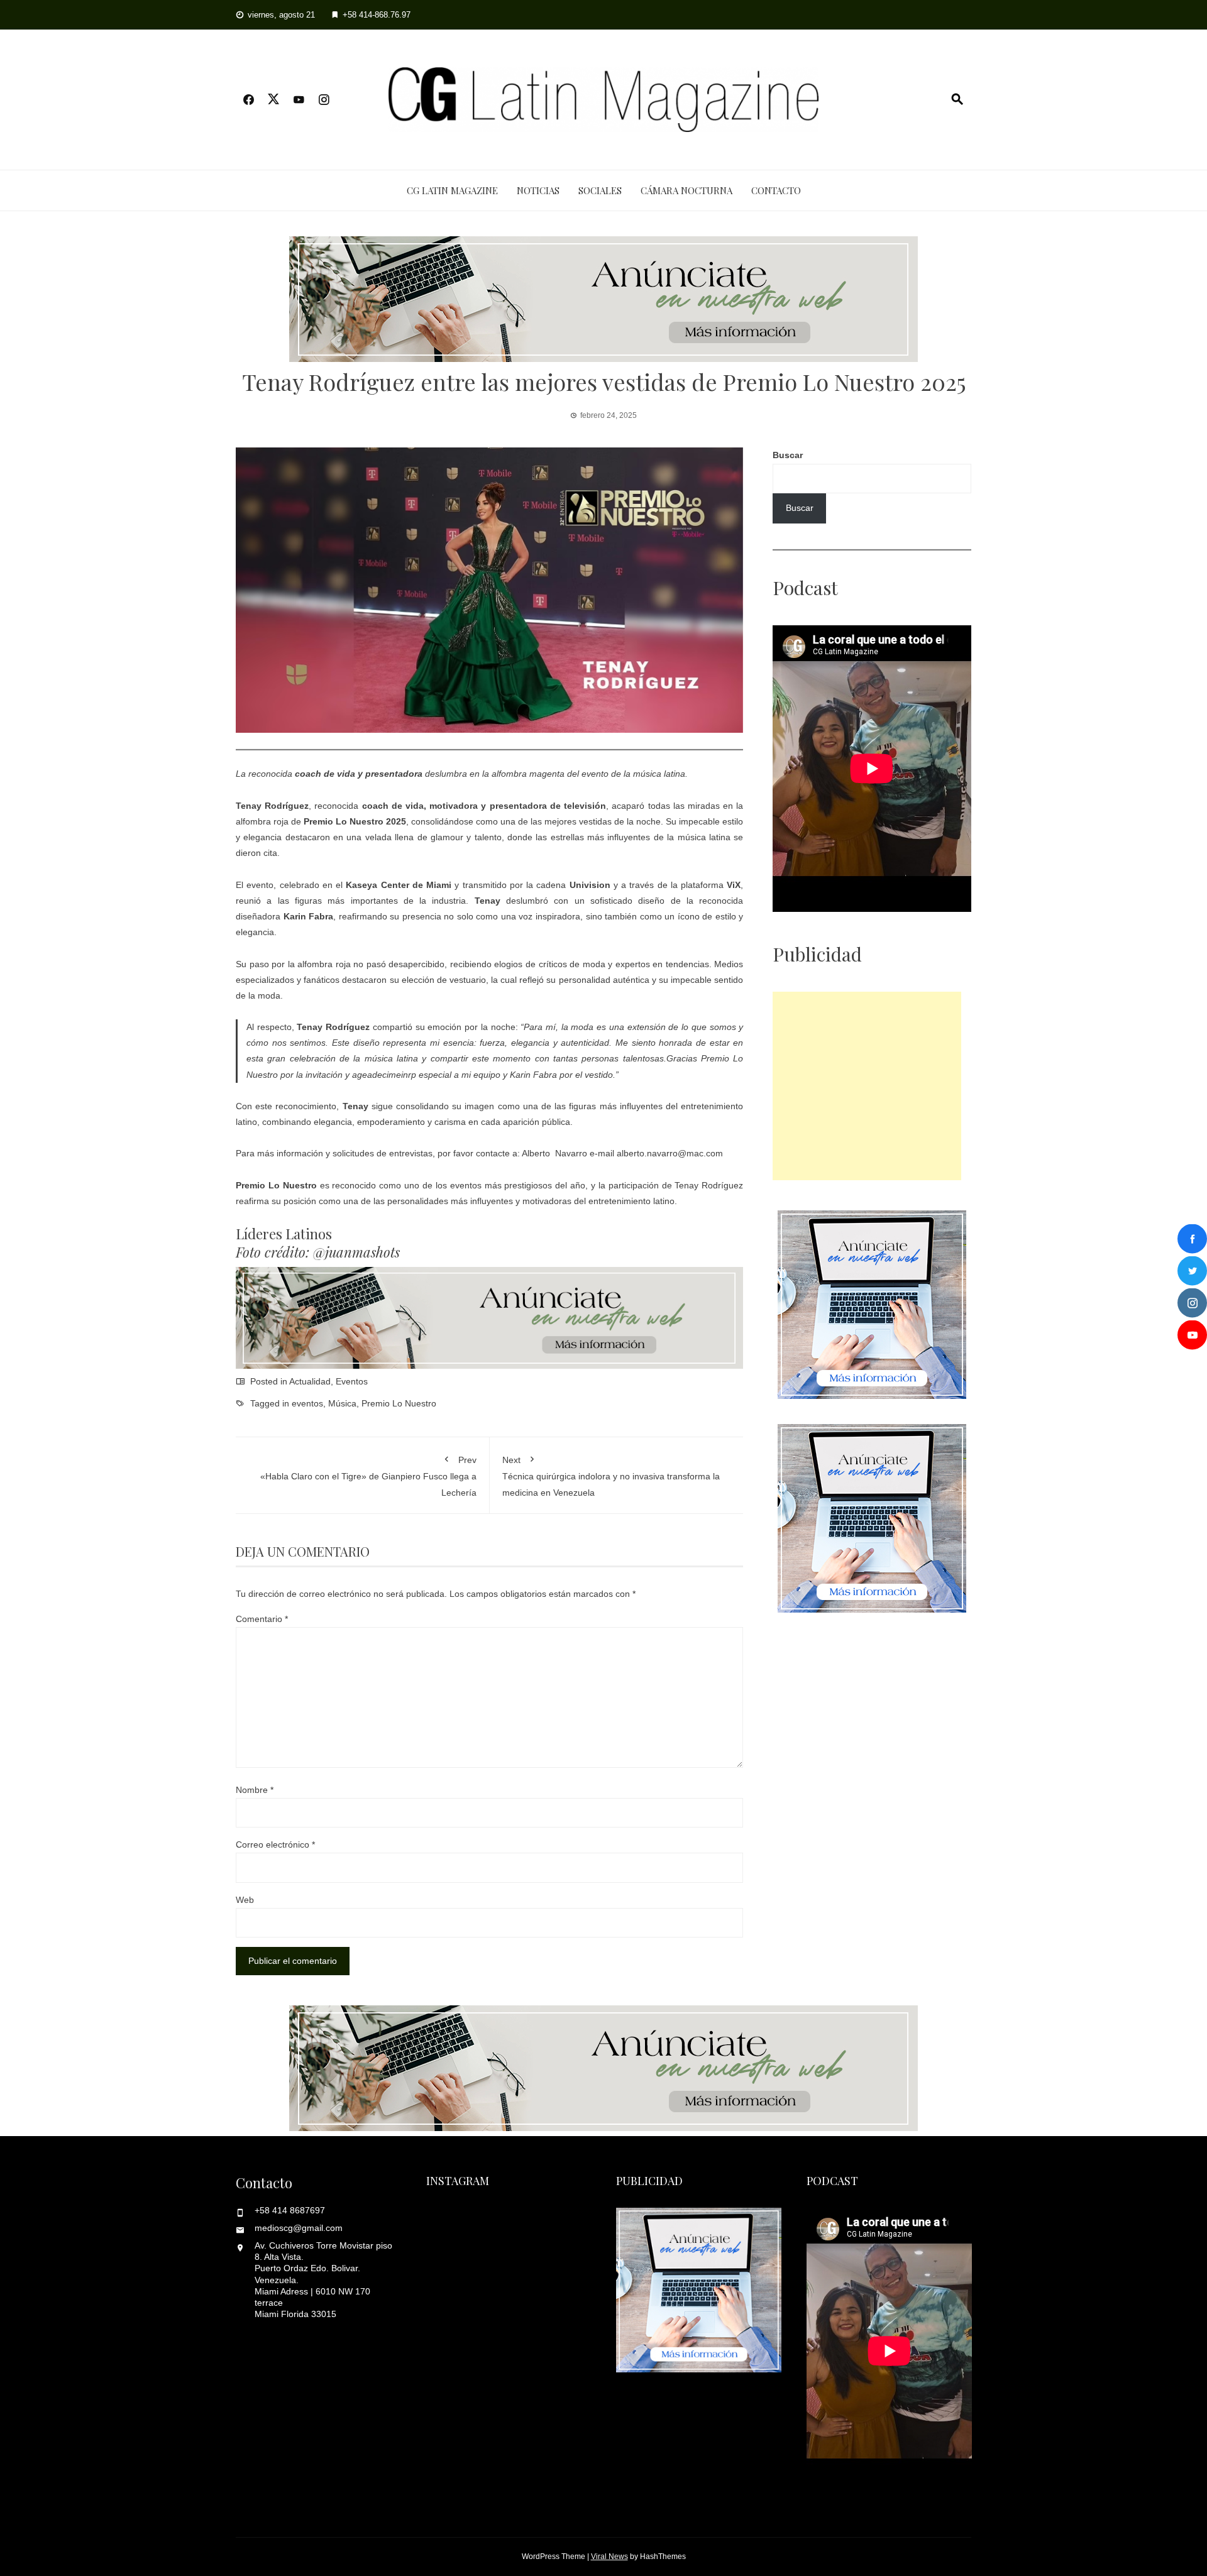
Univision (590, 885)
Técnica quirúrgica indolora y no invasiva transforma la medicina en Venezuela (611, 1476)
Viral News (609, 2557)
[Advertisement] (867, 1086)
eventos (307, 1403)
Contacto (776, 190)
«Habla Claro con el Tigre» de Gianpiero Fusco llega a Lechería (368, 1476)
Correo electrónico (275, 1844)
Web (245, 1900)
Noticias (538, 190)
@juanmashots (356, 1252)
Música (342, 1403)
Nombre (255, 1790)
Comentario (262, 1619)
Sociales (600, 190)
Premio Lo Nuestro (399, 1403)
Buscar (788, 455)
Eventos (352, 1381)
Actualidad (310, 1381)
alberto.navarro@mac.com (670, 1153)
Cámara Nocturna (686, 190)
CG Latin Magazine (452, 190)
